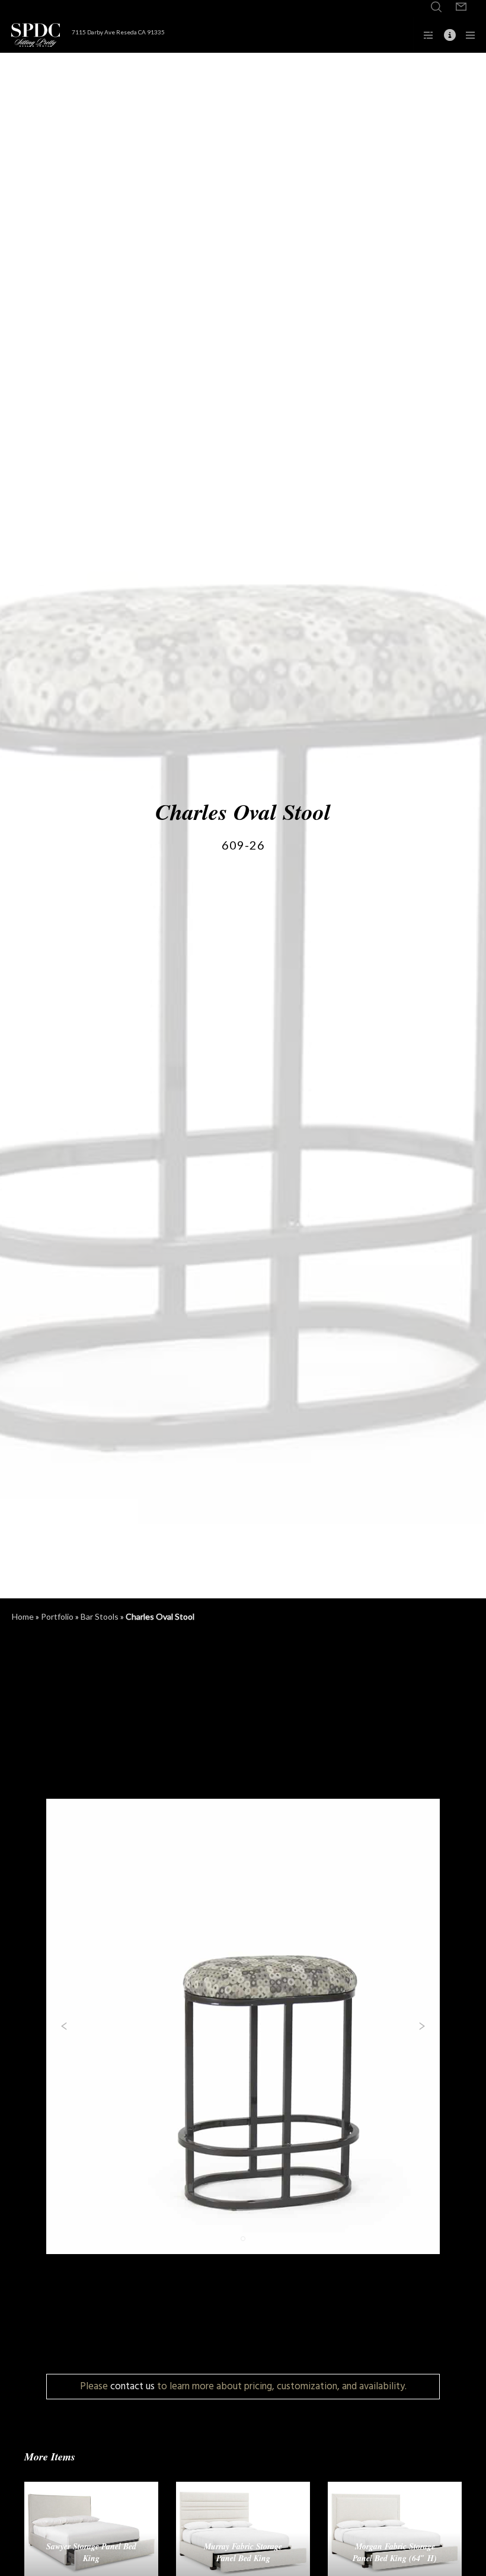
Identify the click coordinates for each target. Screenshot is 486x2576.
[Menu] (466, 35)
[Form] (461, 7)
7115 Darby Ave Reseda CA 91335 (118, 32)
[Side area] (424, 35)
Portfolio (57, 1616)
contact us (132, 2386)
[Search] (436, 7)
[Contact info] (445, 35)
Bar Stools (100, 1616)
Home (23, 1616)
